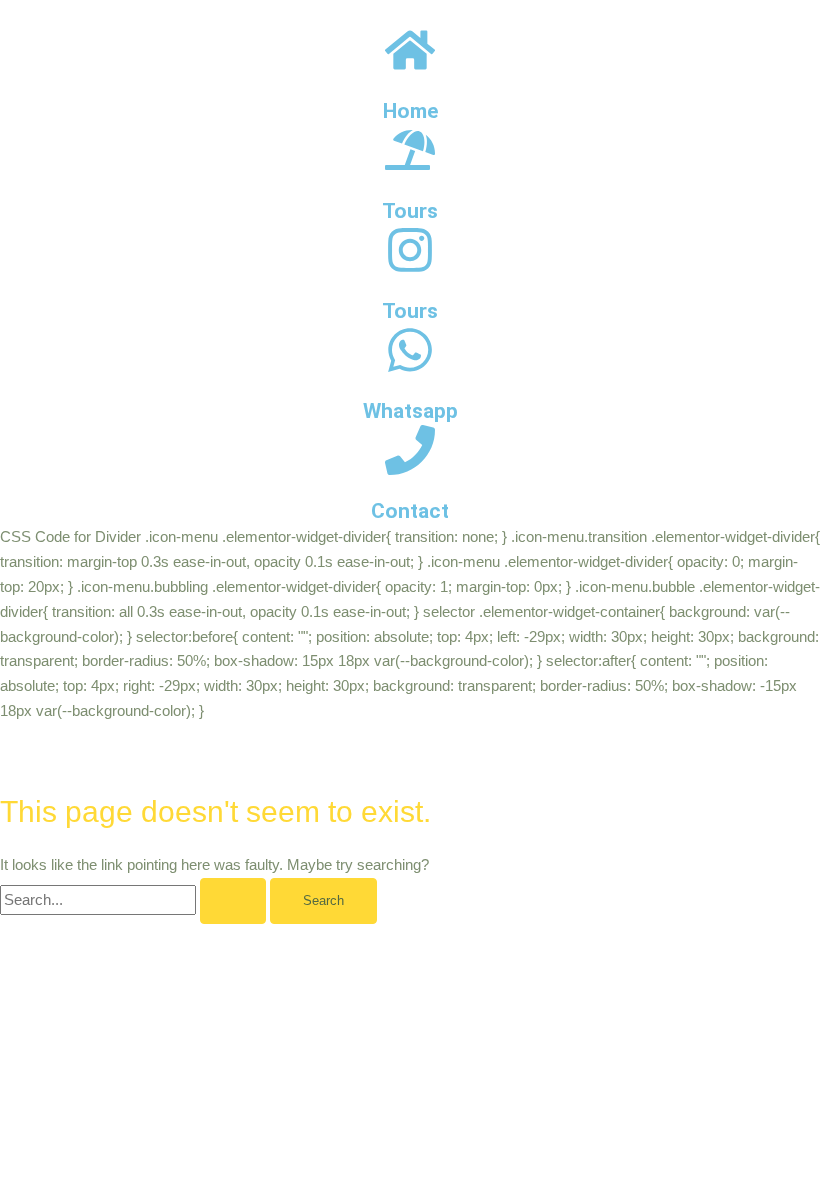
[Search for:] (135, 900)
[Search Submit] (233, 901)
